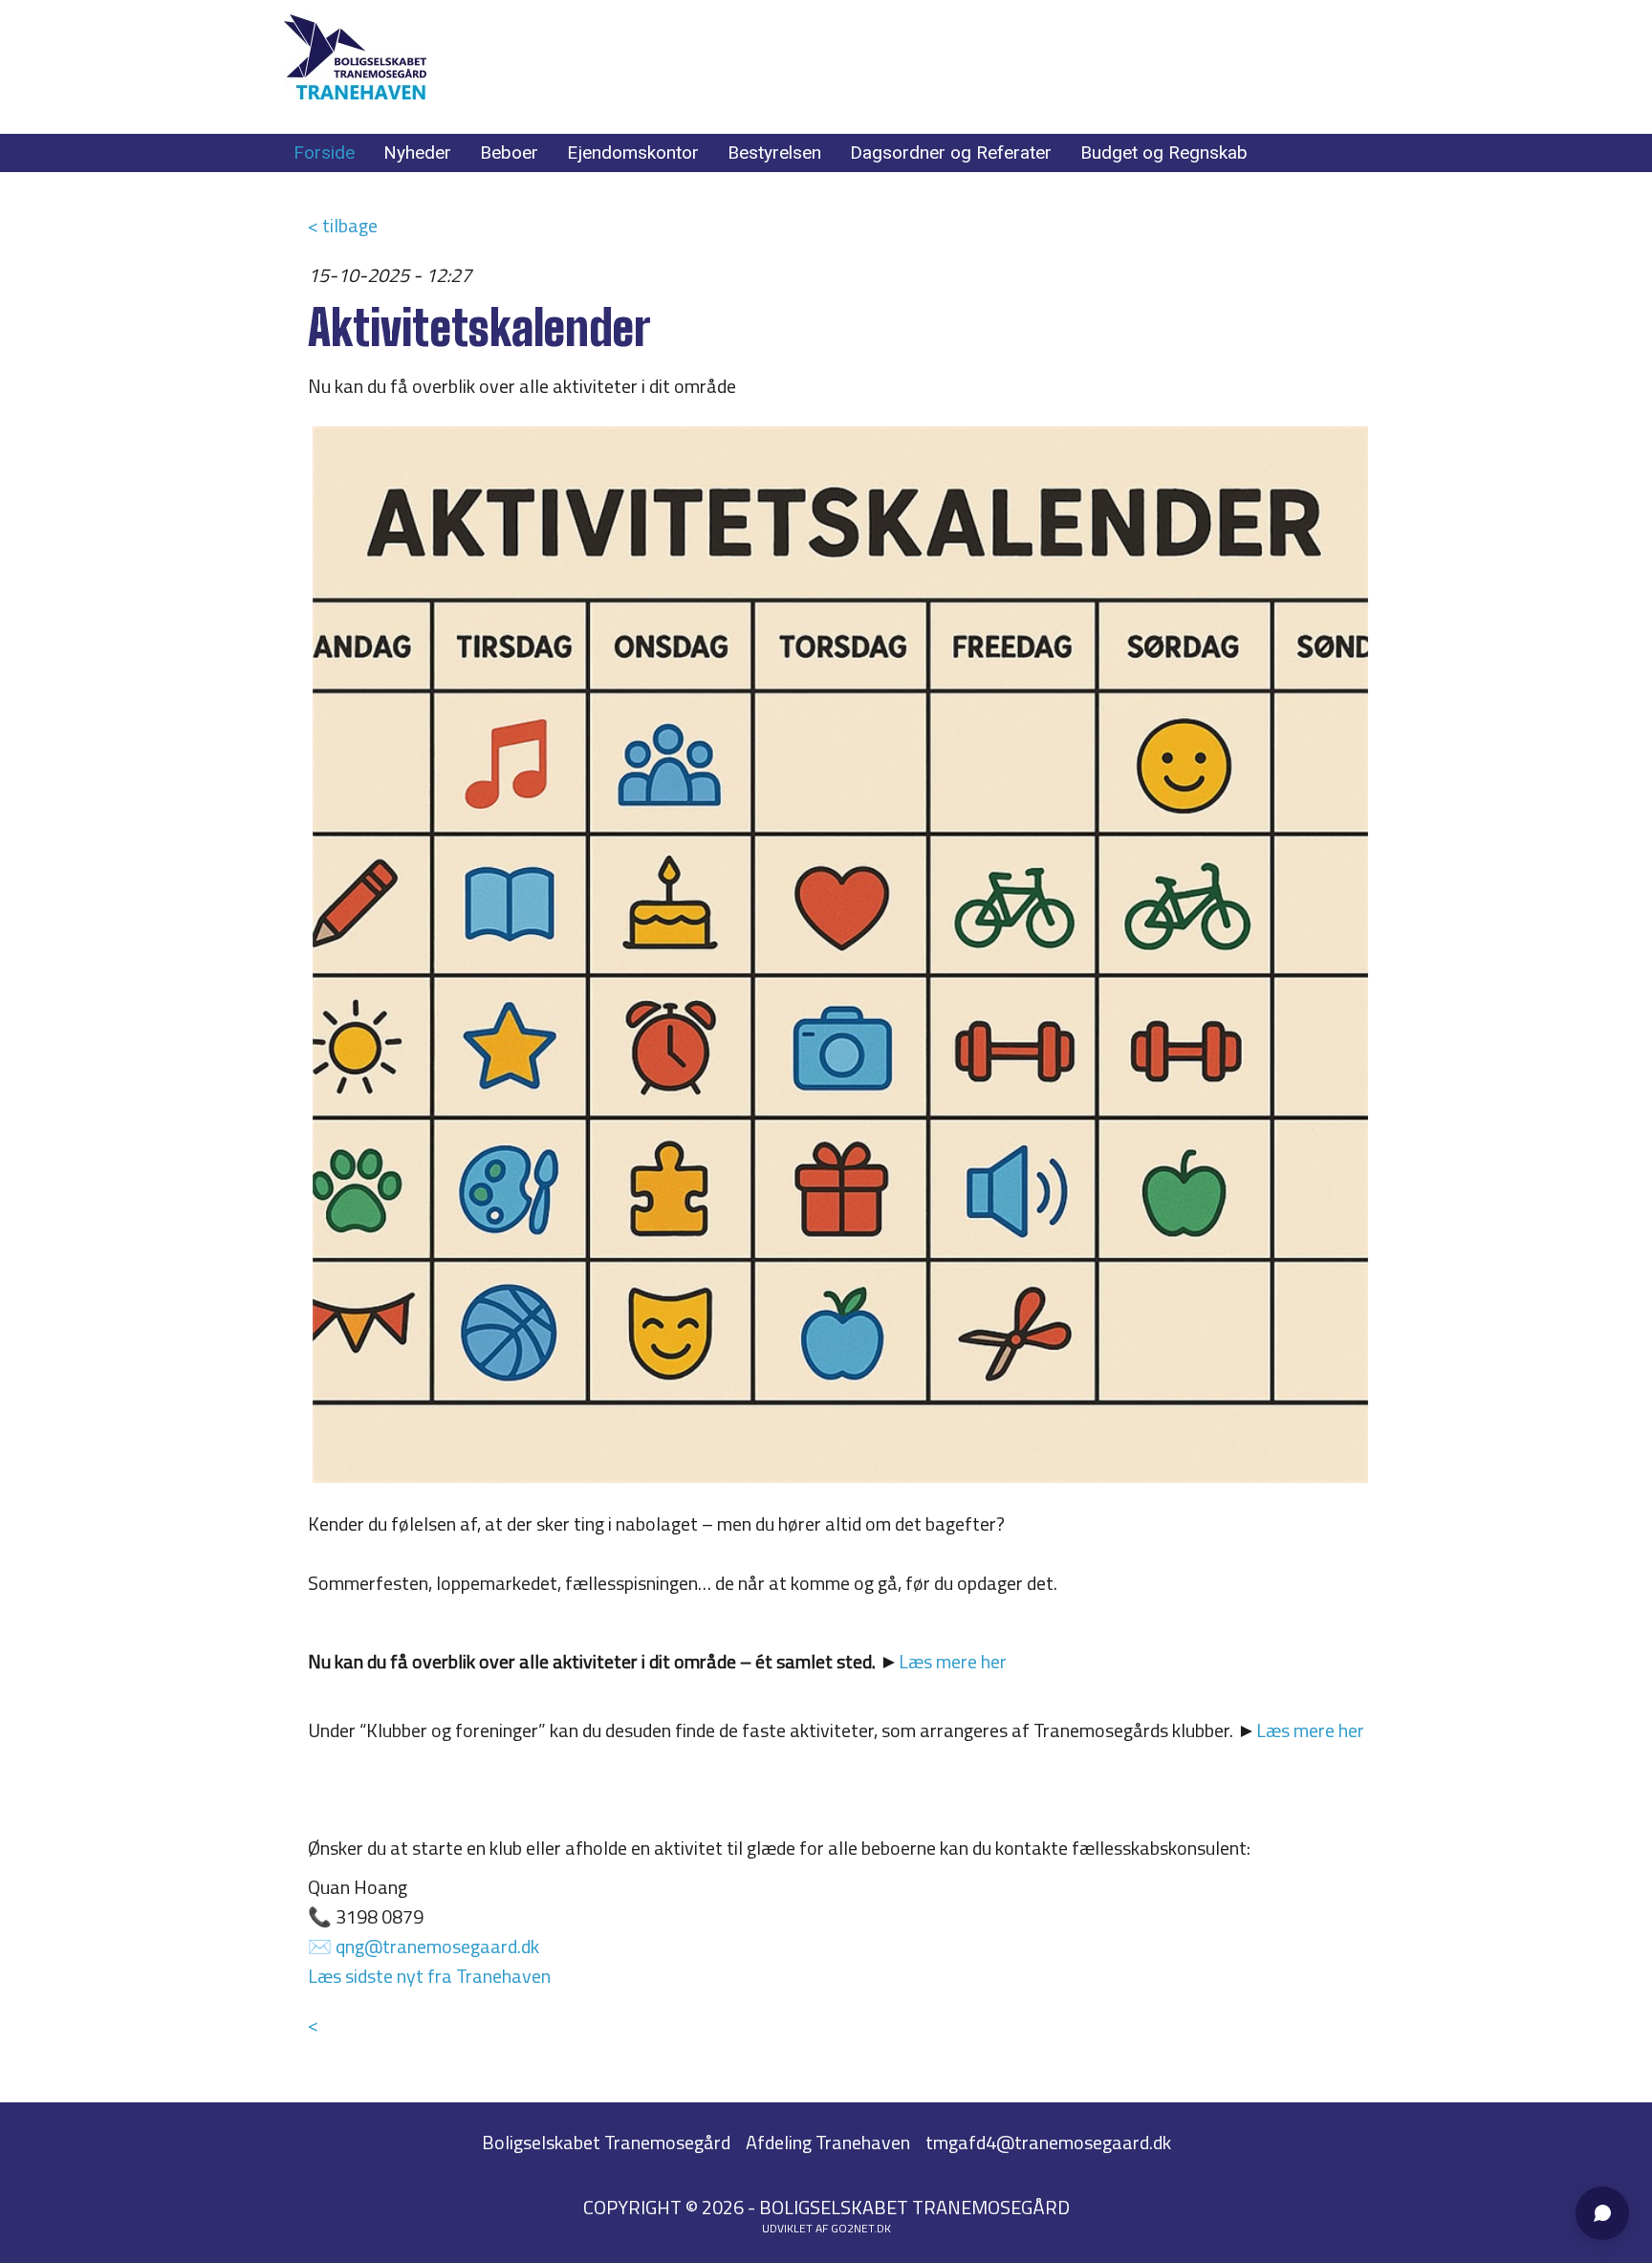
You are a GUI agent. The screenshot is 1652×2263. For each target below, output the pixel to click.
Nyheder (417, 152)
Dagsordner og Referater (951, 152)
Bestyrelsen (774, 152)
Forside (324, 152)
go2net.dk (861, 2228)
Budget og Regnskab (1164, 152)
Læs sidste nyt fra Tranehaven (429, 1976)
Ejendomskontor (633, 152)
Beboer (509, 152)
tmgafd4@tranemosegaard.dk (1048, 2142)
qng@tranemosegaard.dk (437, 1946)
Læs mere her (953, 1661)
